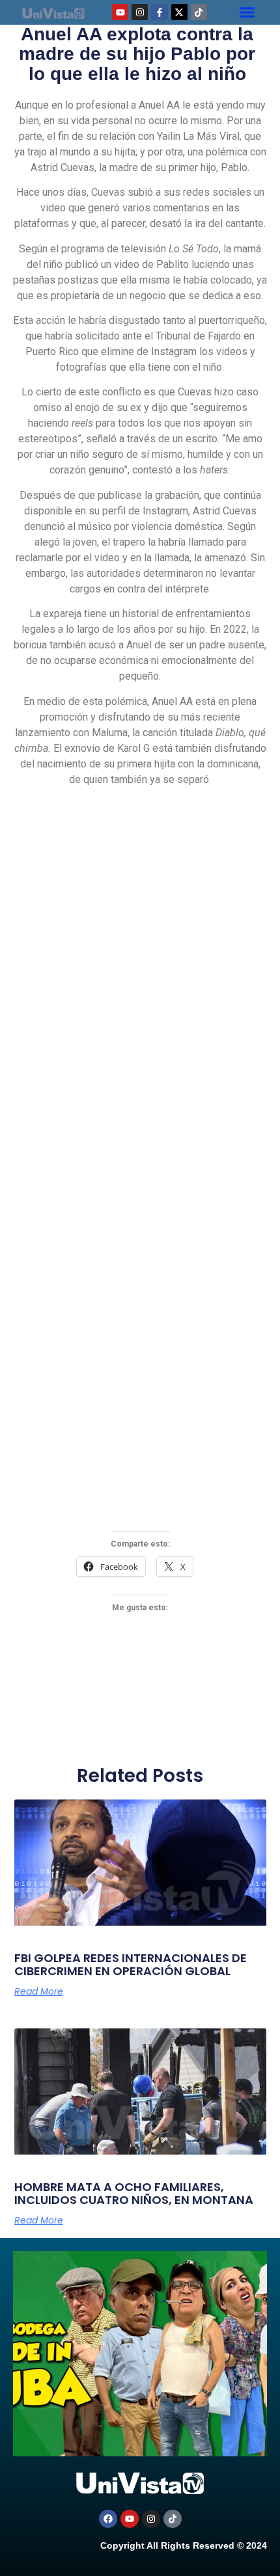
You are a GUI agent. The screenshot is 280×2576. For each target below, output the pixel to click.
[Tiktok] (199, 12)
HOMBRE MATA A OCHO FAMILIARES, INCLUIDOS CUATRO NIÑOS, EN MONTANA (134, 2193)
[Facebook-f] (159, 12)
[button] (247, 12)
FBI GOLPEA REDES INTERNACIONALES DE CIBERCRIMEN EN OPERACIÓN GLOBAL (131, 1964)
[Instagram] (140, 12)
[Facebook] (108, 2519)
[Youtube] (120, 12)
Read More (39, 1991)
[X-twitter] (179, 12)
